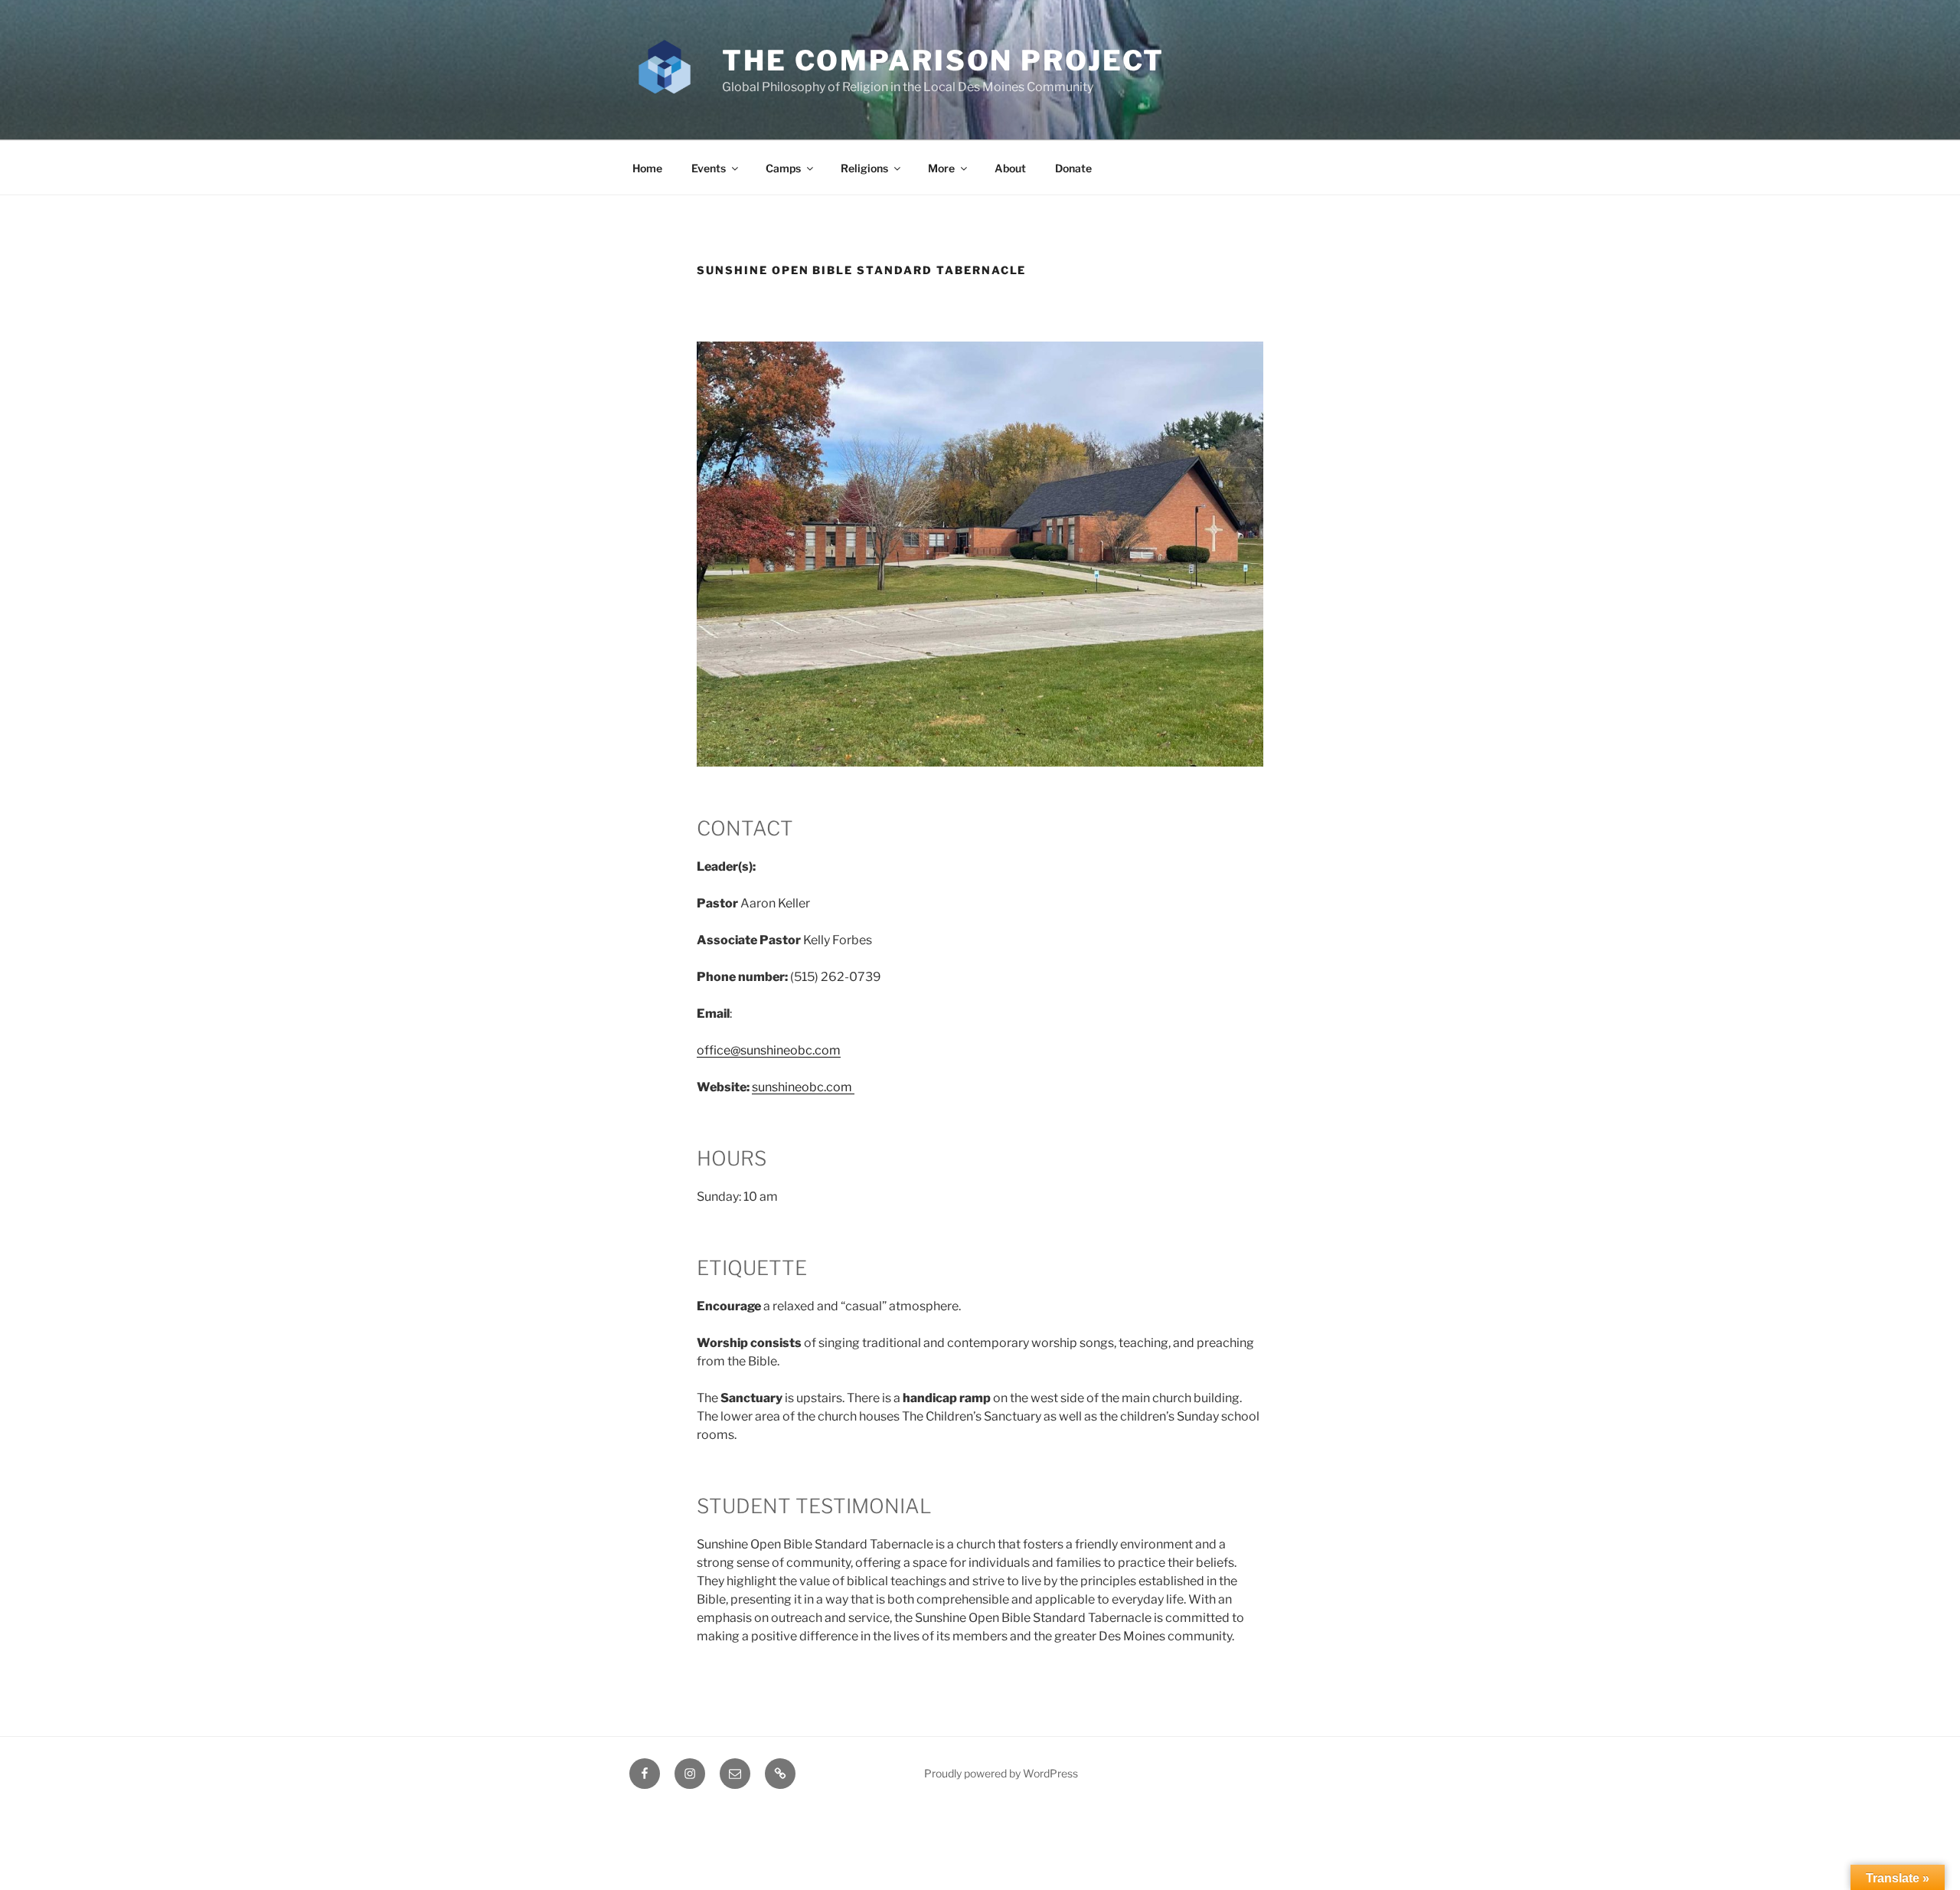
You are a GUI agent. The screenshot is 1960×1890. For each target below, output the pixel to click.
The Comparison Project (943, 60)
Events (709, 168)
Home (647, 168)
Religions (864, 168)
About (1010, 168)
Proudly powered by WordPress (1001, 1773)
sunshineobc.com (803, 1087)
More (941, 168)
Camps (783, 168)
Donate (1073, 168)
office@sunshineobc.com (769, 1050)
